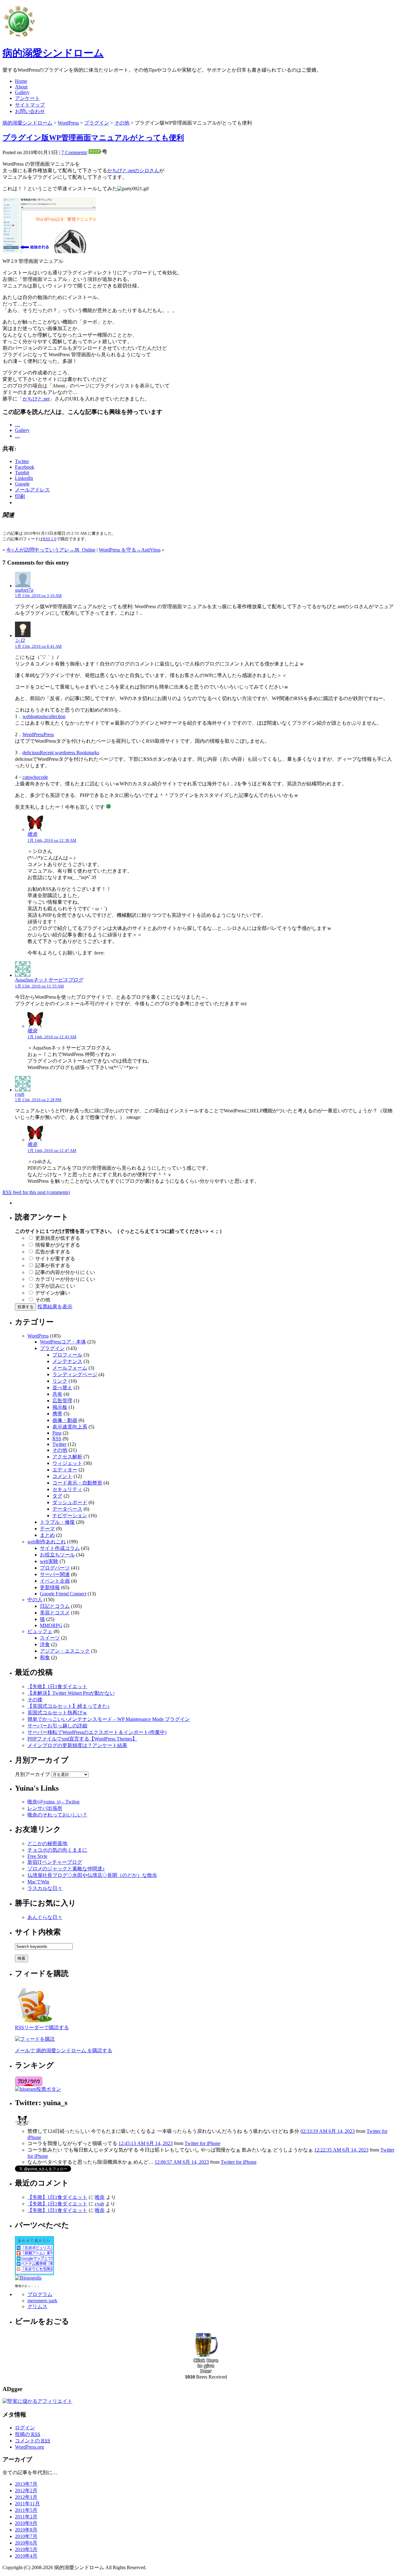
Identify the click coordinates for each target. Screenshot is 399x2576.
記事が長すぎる (53, 1265)
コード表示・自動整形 (77, 1483)
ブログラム (40, 2294)
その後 (35, 1700)
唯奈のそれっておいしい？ (57, 1815)
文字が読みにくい (55, 1286)
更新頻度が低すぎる (58, 1238)
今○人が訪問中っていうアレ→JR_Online (51, 550)
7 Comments (74, 152)
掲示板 (60, 1407)
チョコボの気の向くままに (57, 1850)
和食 (45, 1657)
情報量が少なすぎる (58, 1245)
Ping (57, 1433)
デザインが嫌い (53, 1293)
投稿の (28, 2434)
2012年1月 (26, 2497)
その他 (122, 123)
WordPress (68, 123)
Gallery (22, 92)
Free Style (37, 1856)
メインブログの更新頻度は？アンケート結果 (77, 1745)
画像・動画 (65, 1420)
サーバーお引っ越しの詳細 (57, 1726)
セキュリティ (67, 1489)
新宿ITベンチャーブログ (55, 1862)
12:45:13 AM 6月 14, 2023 (146, 2143)
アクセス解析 (67, 1457)
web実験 (49, 1561)
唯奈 (32, 834)
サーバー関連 (55, 1574)
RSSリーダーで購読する (42, 2027)
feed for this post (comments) (36, 1192)
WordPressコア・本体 (63, 1342)
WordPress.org (29, 2447)
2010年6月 (26, 2543)
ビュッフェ (40, 1631)
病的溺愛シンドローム (53, 53)
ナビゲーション (70, 1515)
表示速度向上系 (70, 1427)
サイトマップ (30, 105)
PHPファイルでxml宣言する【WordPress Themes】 (82, 1739)
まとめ (47, 1535)
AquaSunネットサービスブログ (49, 980)
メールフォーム (70, 1368)
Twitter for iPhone (202, 2143)
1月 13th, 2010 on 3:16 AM (38, 596)
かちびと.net (36, 399)
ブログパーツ (55, 1568)
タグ (57, 1496)
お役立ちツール (57, 1555)
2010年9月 (26, 2523)
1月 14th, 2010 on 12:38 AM (52, 840)
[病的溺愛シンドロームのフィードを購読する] (35, 2023)
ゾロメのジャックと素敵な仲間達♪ (66, 1869)
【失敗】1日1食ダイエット (57, 1686)
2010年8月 (26, 2530)
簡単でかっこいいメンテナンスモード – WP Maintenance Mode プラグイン (109, 1719)
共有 (57, 1394)
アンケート (27, 98)
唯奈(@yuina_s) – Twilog (53, 1802)
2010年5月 (26, 2549)
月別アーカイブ (32, 1774)
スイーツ (50, 1638)
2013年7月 (26, 2484)
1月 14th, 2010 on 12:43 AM (52, 1037)
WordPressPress (38, 734)
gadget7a (24, 590)
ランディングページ (75, 1374)
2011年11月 (27, 2504)
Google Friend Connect (63, 1594)
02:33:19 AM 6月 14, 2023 (328, 2131)
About (21, 87)
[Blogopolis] (28, 2278)
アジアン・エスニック (65, 1651)
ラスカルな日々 (45, 1888)
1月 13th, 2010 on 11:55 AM (39, 986)
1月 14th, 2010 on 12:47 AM (52, 1151)
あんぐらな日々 (45, 1917)
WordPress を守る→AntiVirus (130, 550)
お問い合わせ (30, 111)
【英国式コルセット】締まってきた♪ (69, 1706)
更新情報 (50, 1587)
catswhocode (35, 777)
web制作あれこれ (47, 1542)
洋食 (45, 1644)
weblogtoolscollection (44, 716)
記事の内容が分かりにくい (65, 1272)
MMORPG (51, 1625)
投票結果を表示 (55, 1307)
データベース (67, 1509)
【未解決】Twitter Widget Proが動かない (71, 1693)
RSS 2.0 (50, 539)
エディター (65, 1470)
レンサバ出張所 (45, 1808)
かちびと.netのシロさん (133, 170)
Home (21, 81)
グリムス (37, 2306)
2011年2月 (26, 2517)
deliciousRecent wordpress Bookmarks (61, 753)
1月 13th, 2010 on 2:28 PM (38, 1100)
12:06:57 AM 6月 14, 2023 (182, 2162)
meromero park (42, 2301)
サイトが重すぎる (55, 1259)
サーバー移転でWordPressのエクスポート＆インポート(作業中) (97, 1732)
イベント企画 (55, 1581)
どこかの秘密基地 (47, 1843)
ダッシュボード (70, 1502)
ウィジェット (67, 1463)
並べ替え (62, 1387)
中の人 (35, 1600)
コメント (62, 1476)
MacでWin (38, 1882)
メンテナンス (67, 1361)
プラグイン (97, 123)
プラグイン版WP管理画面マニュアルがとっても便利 (93, 138)
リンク (60, 1381)
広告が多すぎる (53, 1252)
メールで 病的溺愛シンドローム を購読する (64, 2050)
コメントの (33, 2441)
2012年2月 (26, 2491)
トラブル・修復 (57, 1522)
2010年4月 (26, 2556)
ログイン (25, 2428)
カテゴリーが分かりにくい (65, 1279)
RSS (57, 1439)
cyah (20, 1094)
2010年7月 (26, 2536)
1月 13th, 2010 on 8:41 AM (38, 646)
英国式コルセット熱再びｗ (57, 1713)
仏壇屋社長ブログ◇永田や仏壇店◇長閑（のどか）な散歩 (92, 1875)
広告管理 (62, 1401)
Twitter (59, 1444)
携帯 (57, 1414)
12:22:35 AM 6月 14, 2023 (341, 2150)
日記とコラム (55, 1606)
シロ (20, 640)
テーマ (47, 1529)
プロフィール (67, 1355)
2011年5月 (26, 2510)
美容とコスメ (55, 1613)
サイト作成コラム (60, 1548)
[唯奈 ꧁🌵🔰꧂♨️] (22, 2126)
